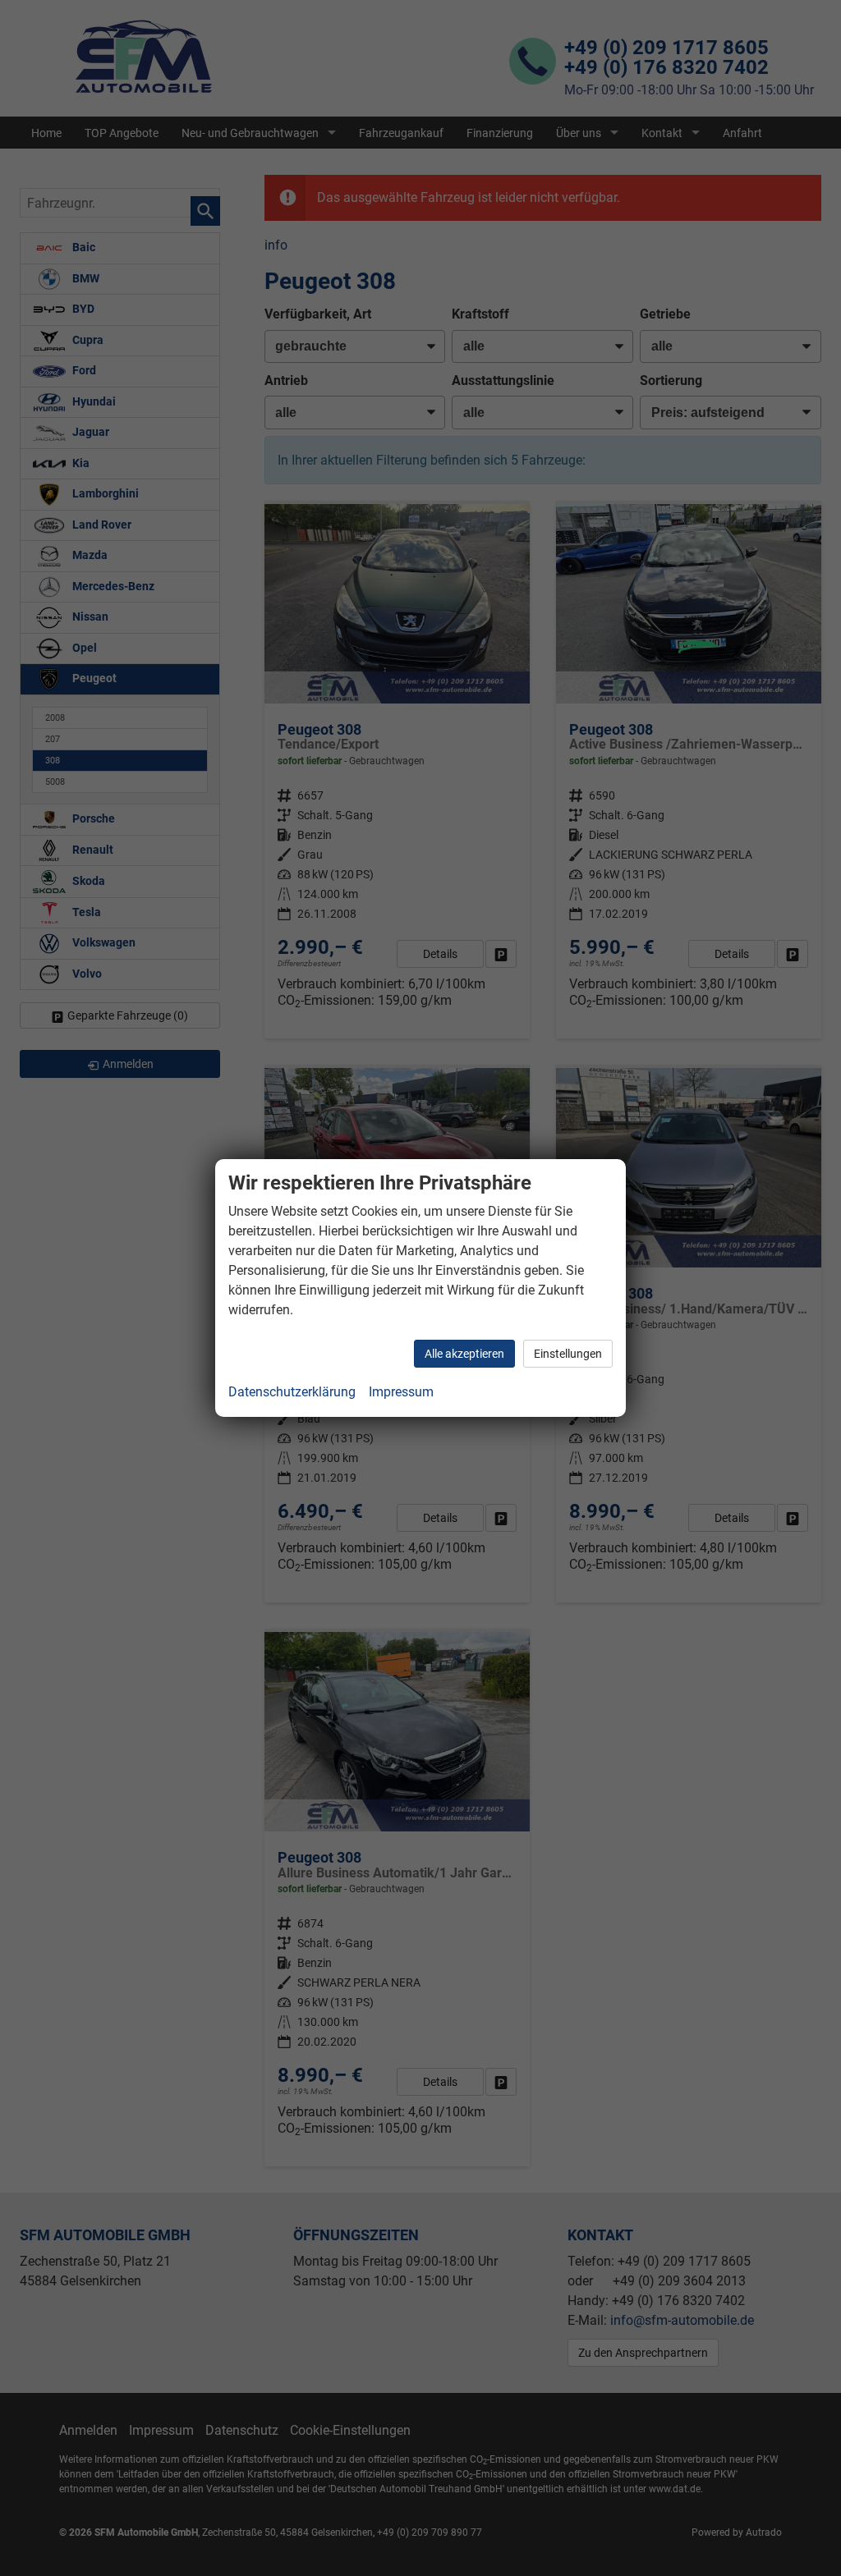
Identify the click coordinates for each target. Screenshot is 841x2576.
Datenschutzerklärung (292, 1392)
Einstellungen (568, 1354)
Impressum (401, 1392)
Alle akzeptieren (464, 1354)
